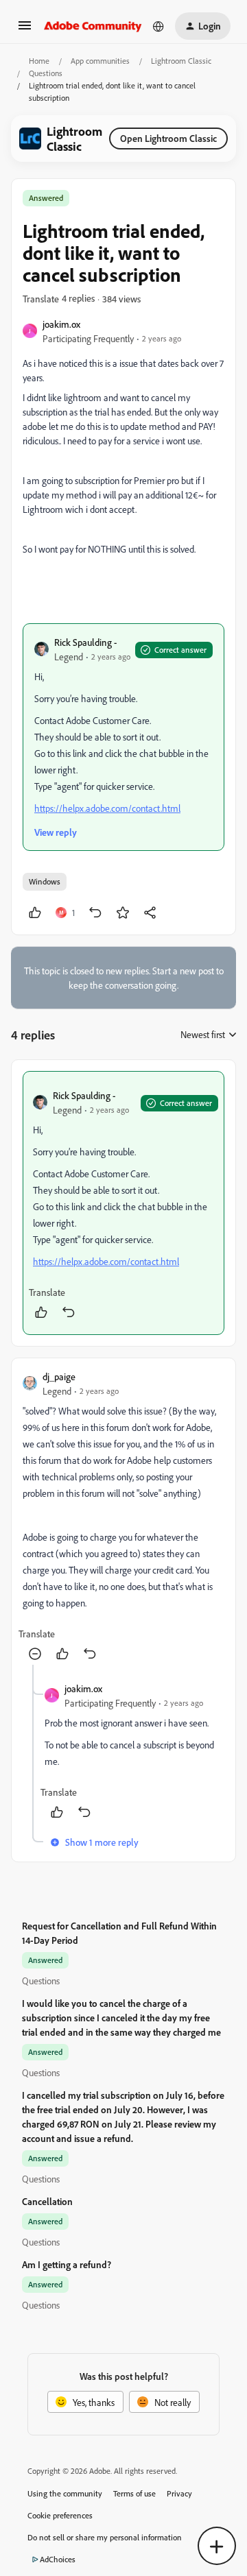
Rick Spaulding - (85, 642)
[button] (25, 30)
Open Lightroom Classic (168, 138)
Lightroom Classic (181, 61)
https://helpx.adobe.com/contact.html (107, 808)
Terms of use (134, 2493)
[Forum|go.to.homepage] (93, 26)
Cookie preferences (60, 2515)
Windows (45, 881)
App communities (100, 61)
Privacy (179, 2493)
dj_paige (59, 1376)
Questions (46, 73)
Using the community (65, 2493)
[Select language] (158, 26)
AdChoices (58, 2559)
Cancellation (47, 2201)
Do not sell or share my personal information (105, 2537)
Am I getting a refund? (67, 2264)
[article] (123, 1203)
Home (39, 61)
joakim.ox (61, 324)
